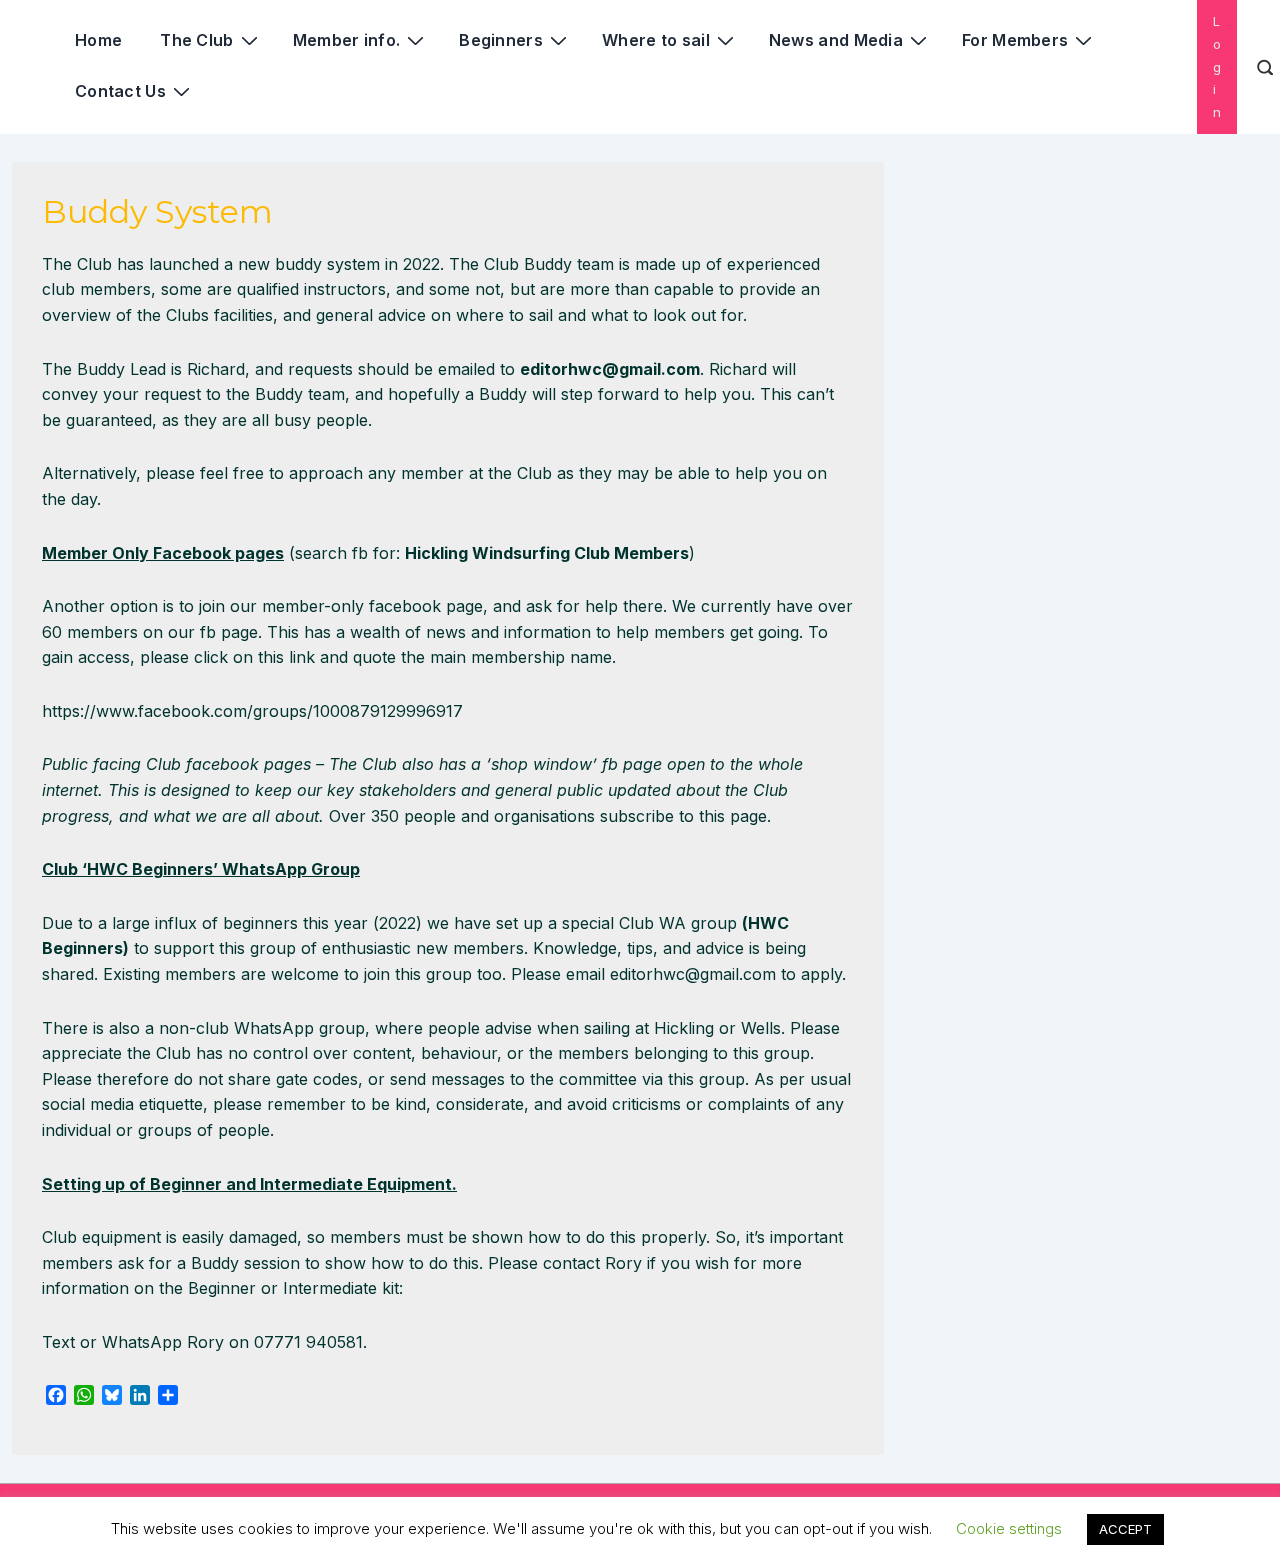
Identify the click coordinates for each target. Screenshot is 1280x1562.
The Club (196, 40)
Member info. (347, 40)
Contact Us (120, 91)
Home (98, 40)
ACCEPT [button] (1125, 1529)
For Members (1015, 40)
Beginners (501, 40)
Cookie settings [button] (1009, 1528)
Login (1217, 66)
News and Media (836, 40)
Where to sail (656, 40)
